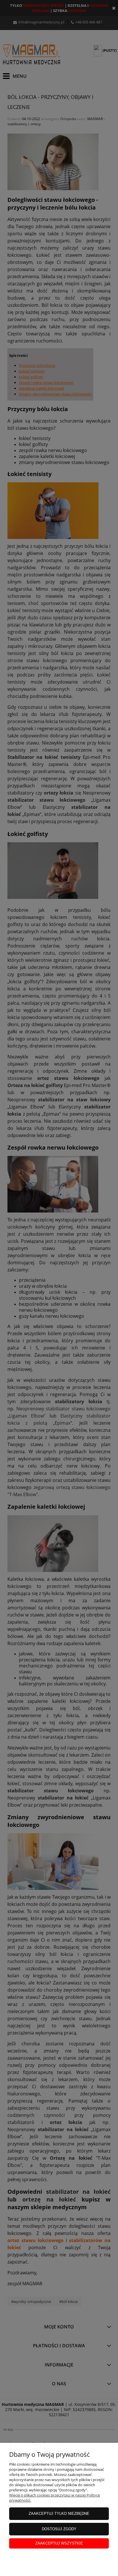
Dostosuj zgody (59, 2529)
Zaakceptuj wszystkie (59, 2543)
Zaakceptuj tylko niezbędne (59, 2514)
